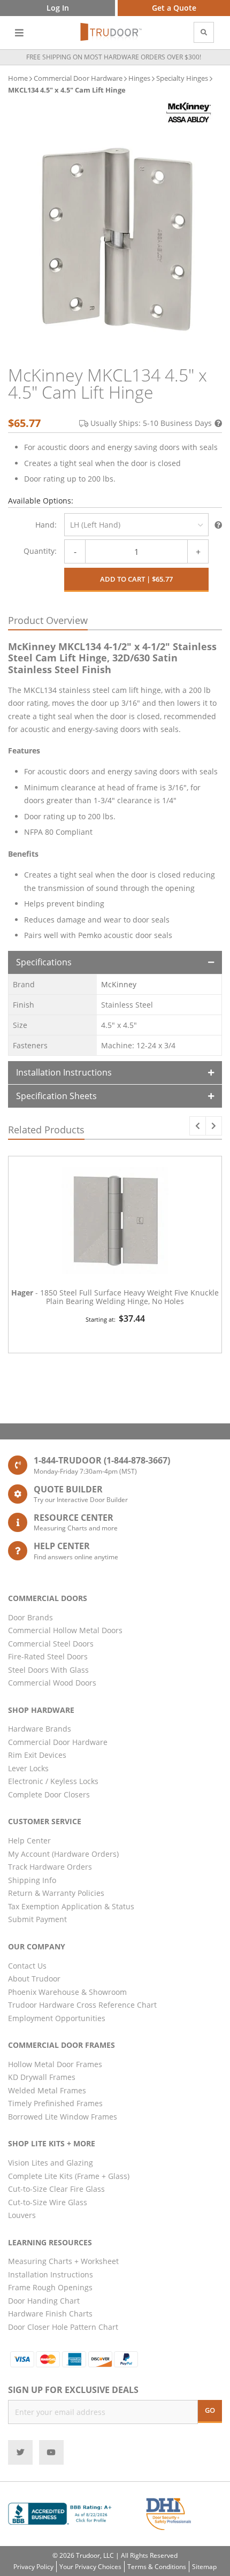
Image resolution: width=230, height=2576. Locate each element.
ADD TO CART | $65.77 (136, 579)
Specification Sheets (56, 1096)
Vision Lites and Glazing (51, 2163)
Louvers (22, 2215)
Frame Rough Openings (50, 2287)
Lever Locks (28, 1768)
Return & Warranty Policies (56, 1893)
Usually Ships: (151, 423)
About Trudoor (34, 1979)
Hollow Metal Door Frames (55, 2064)
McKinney (119, 984)
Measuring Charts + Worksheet (63, 2261)
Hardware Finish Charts (50, 2314)
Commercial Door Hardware (78, 78)
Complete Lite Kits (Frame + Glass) (69, 2176)
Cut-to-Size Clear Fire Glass (56, 2189)
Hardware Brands (40, 1729)
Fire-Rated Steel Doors (48, 1656)
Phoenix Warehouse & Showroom (67, 1992)
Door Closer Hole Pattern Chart (63, 2327)
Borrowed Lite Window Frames (63, 2117)
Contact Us (27, 1966)
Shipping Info (32, 1880)
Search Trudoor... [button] (204, 32)
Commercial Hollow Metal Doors (65, 1630)
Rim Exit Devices (37, 1755)
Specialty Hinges (182, 78)
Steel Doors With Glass (48, 1670)
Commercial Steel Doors (51, 1644)
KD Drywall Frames (42, 2077)
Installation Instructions (64, 1072)
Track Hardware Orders (50, 1867)
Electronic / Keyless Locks (53, 1781)
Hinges (139, 78)
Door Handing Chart (44, 2301)
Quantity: (40, 551)
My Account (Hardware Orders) (63, 1854)
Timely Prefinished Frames (55, 2103)
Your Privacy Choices (90, 2567)
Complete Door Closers (49, 1794)
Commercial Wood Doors (52, 1683)
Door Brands (30, 1617)
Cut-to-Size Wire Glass (48, 2202)
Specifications (44, 962)
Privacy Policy (33, 2567)
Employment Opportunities (57, 2018)
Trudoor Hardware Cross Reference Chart (82, 2005)
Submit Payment (37, 1919)
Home (18, 78)
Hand (45, 525)
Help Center (29, 1840)
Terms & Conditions (157, 2567)
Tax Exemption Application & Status (71, 1906)
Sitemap (204, 2567)
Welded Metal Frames (47, 2090)
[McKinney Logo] (189, 113)
